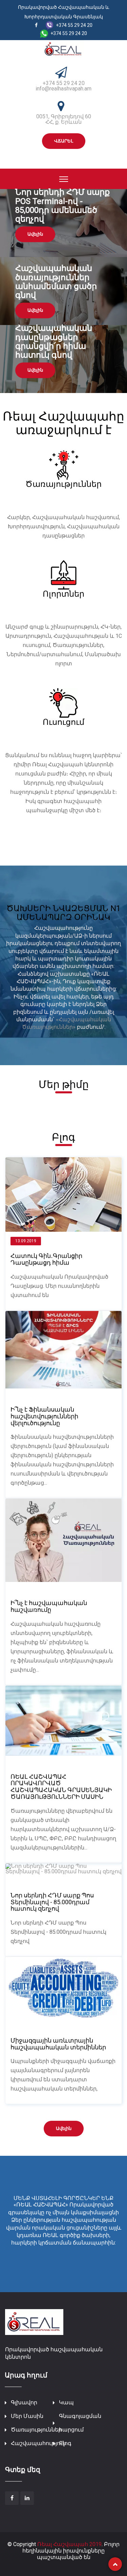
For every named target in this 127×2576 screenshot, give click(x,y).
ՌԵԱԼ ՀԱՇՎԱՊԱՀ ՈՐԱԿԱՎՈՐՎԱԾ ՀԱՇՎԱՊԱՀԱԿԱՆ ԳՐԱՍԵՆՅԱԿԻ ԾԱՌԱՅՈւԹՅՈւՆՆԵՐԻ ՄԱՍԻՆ (61, 1787)
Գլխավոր (24, 2402)
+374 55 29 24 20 (64, 83)
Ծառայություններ (36, 2430)
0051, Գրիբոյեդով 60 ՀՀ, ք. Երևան (64, 119)
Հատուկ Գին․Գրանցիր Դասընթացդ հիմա (46, 1259)
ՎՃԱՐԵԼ (64, 141)
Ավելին (35, 234)
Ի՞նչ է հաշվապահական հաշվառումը (49, 1606)
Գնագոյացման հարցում (80, 2423)
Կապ (66, 2402)
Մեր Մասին (27, 2416)
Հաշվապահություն (38, 2443)
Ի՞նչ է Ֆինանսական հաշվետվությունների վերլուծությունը (44, 1416)
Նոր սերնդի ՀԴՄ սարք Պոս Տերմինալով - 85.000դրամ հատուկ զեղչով (52, 1902)
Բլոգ (65, 2443)
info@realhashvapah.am (63, 89)
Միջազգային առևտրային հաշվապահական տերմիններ (58, 2044)
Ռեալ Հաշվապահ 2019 (69, 2544)
